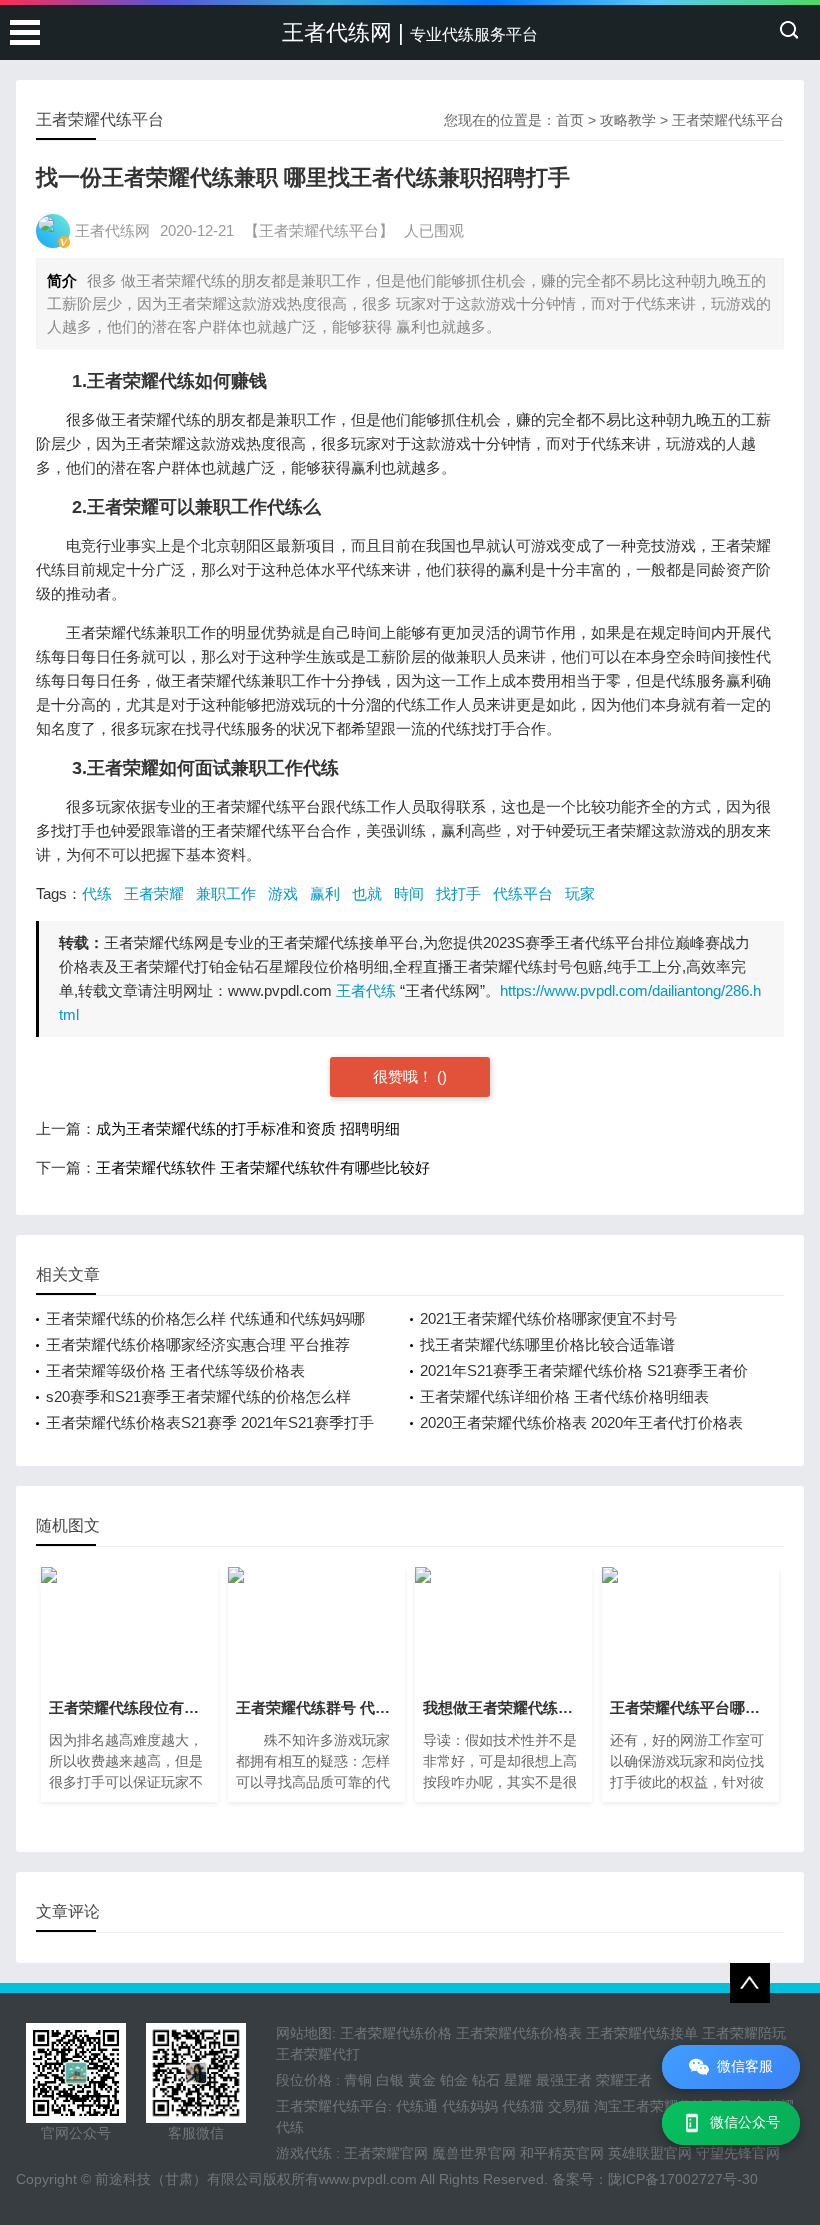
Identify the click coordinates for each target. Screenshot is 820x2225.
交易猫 (569, 2106)
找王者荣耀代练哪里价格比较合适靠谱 (547, 1344)
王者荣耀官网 (386, 2153)
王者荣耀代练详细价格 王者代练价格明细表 (564, 1396)
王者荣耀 (154, 893)
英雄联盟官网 (650, 2153)
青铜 (358, 2080)
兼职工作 (226, 893)
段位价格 (304, 2080)
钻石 (486, 2080)
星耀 (518, 2080)
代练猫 (523, 2106)
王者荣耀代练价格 (396, 2033)
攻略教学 (628, 120)
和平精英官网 (562, 2153)
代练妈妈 (470, 2106)
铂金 (454, 2080)
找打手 (458, 893)
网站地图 (304, 2033)
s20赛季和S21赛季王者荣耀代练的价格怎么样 (198, 1396)
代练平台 (523, 893)
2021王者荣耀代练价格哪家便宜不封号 (548, 1318)
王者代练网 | (410, 32)
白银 (390, 2080)
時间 (409, 893)
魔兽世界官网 (474, 2153)
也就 (367, 893)
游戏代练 (304, 2153)
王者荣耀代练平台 (728, 120)
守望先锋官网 (738, 2153)
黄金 (422, 2080)
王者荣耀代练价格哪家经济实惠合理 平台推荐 (198, 1344)
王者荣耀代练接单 (642, 2033)
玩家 (580, 893)
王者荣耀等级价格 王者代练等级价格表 (175, 1370)
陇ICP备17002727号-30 (683, 2179)
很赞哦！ (405, 1076)
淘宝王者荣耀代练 (650, 2106)
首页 (570, 120)
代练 (97, 893)
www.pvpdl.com (368, 2179)
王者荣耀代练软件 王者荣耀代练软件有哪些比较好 (263, 1167)
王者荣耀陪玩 (744, 2033)
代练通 (417, 2106)
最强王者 (564, 2080)
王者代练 (366, 990)
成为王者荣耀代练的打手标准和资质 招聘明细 (248, 1128)
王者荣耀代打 (318, 2054)
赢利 (325, 893)
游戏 (283, 893)
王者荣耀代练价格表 (519, 2033)
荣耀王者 (624, 2080)
